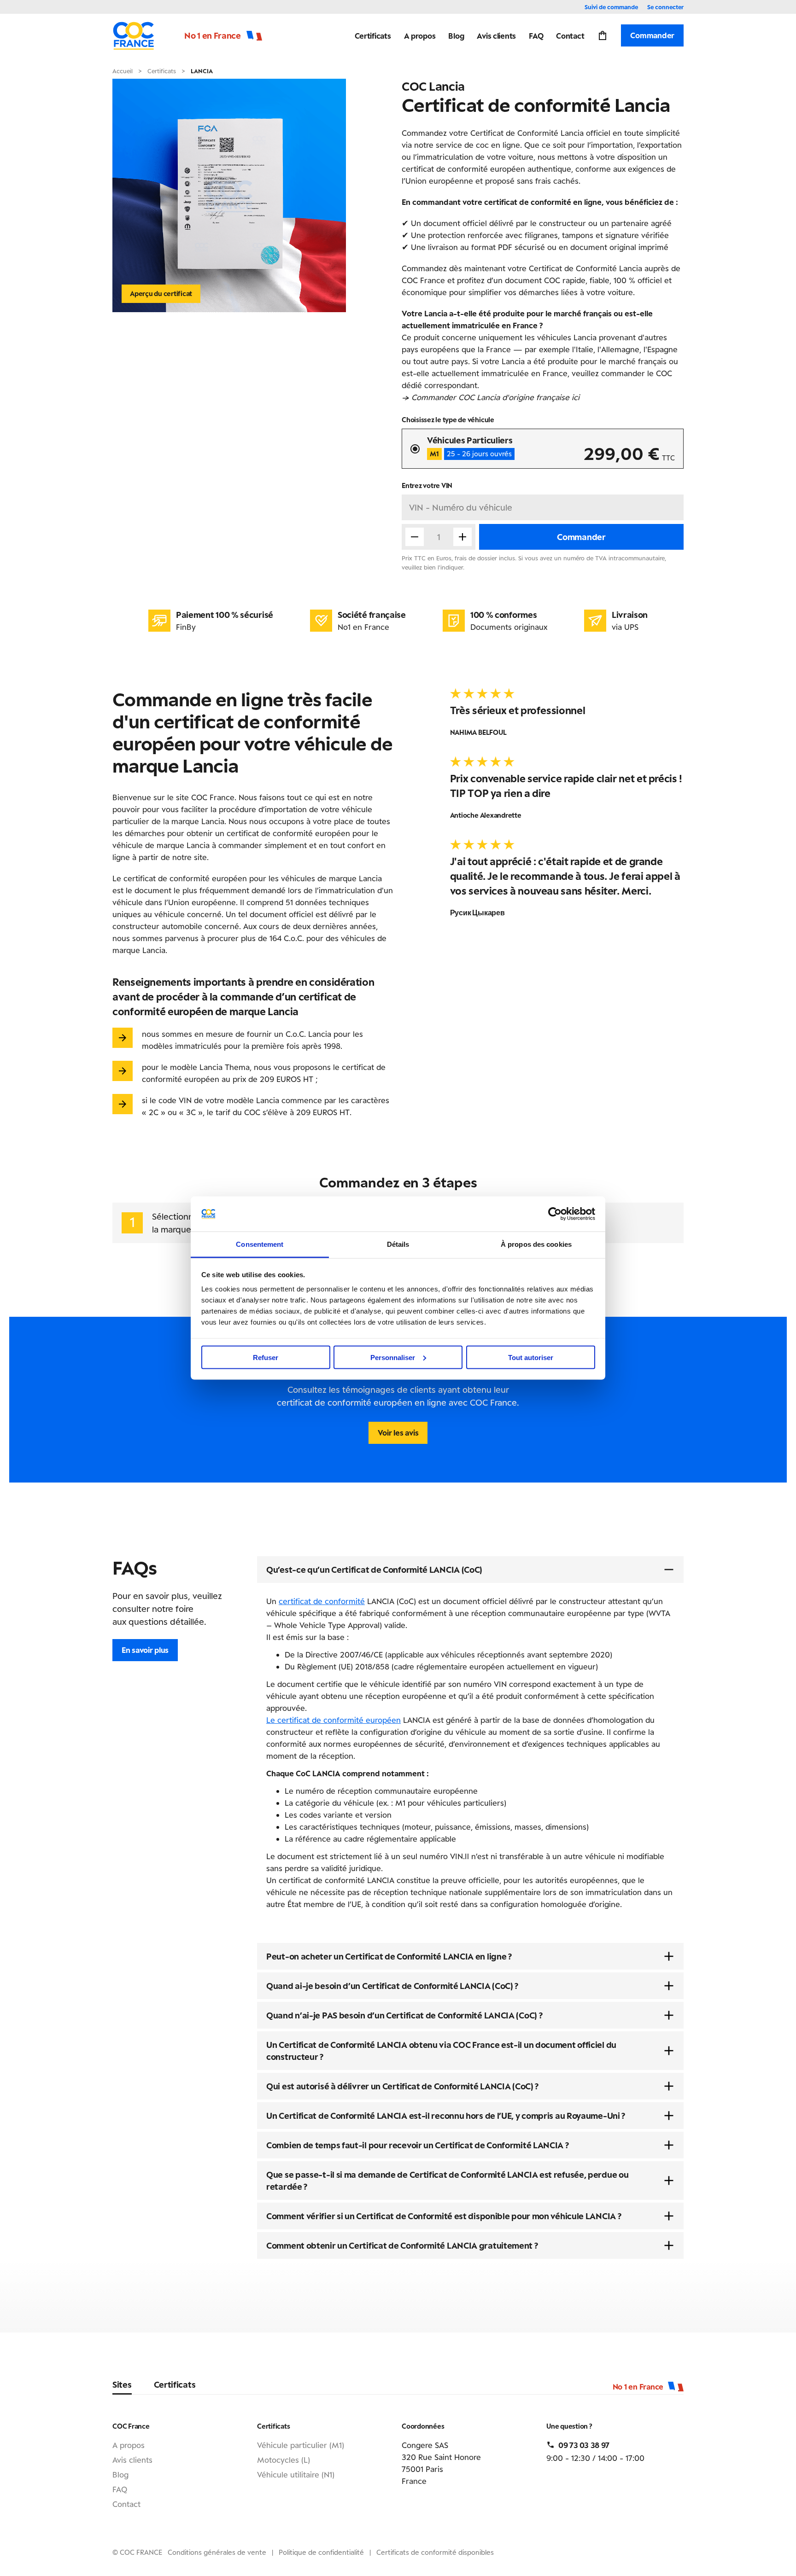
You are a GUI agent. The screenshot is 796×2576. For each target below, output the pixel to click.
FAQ (536, 35)
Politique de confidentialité (321, 2552)
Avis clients (496, 35)
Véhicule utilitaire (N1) (296, 2474)
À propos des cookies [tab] (536, 1244)
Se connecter (665, 7)
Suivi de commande (611, 7)
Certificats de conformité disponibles (435, 2552)
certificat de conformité (322, 1601)
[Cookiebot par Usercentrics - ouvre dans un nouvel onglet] (555, 1214)
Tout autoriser (531, 1357)
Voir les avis (398, 1432)
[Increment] (462, 537)
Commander (652, 35)
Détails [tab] (398, 1244)
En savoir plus (145, 1650)
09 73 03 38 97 (584, 2445)
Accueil (123, 71)
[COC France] (134, 35)
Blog (456, 35)
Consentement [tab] (260, 1244)
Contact (570, 35)
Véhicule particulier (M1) (301, 2445)
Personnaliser (393, 1357)
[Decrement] (415, 537)
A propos (420, 35)
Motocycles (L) (284, 2460)
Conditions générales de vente (217, 2552)
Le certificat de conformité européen (334, 1720)
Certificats (373, 35)
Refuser (266, 1357)
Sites (122, 2384)
